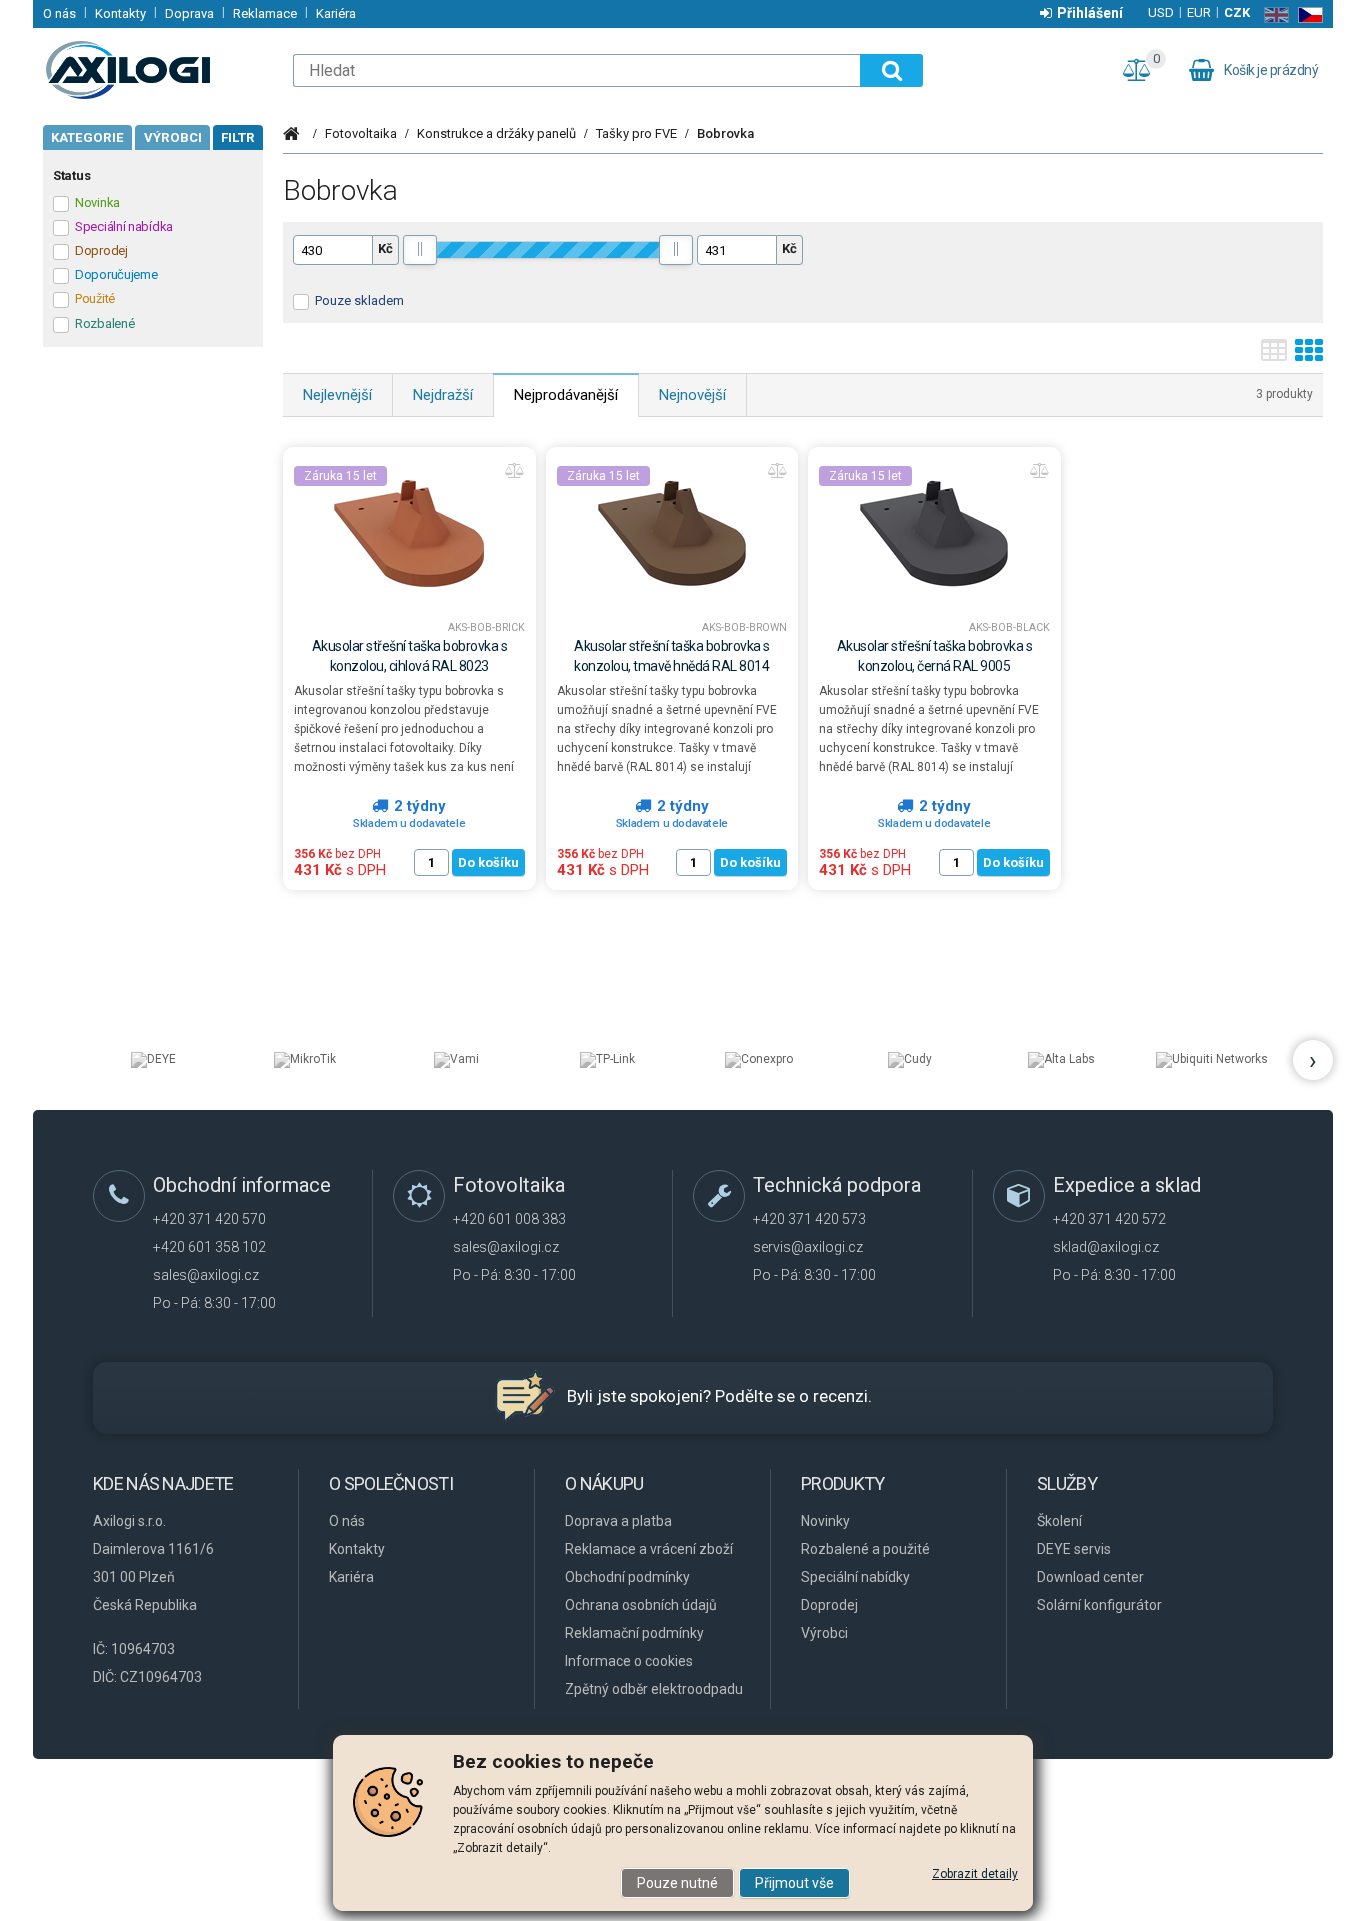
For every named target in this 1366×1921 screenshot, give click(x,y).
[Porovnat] (515, 471)
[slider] (420, 250)
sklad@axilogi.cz (1106, 1247)
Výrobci (173, 137)
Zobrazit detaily (975, 1874)
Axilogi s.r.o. (158, 70)
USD (1161, 12)
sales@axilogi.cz (206, 1275)
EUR (1199, 12)
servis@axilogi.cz (808, 1247)
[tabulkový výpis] (1274, 357)
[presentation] (1313, 1060)
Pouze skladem (359, 300)
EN (1272, 15)
